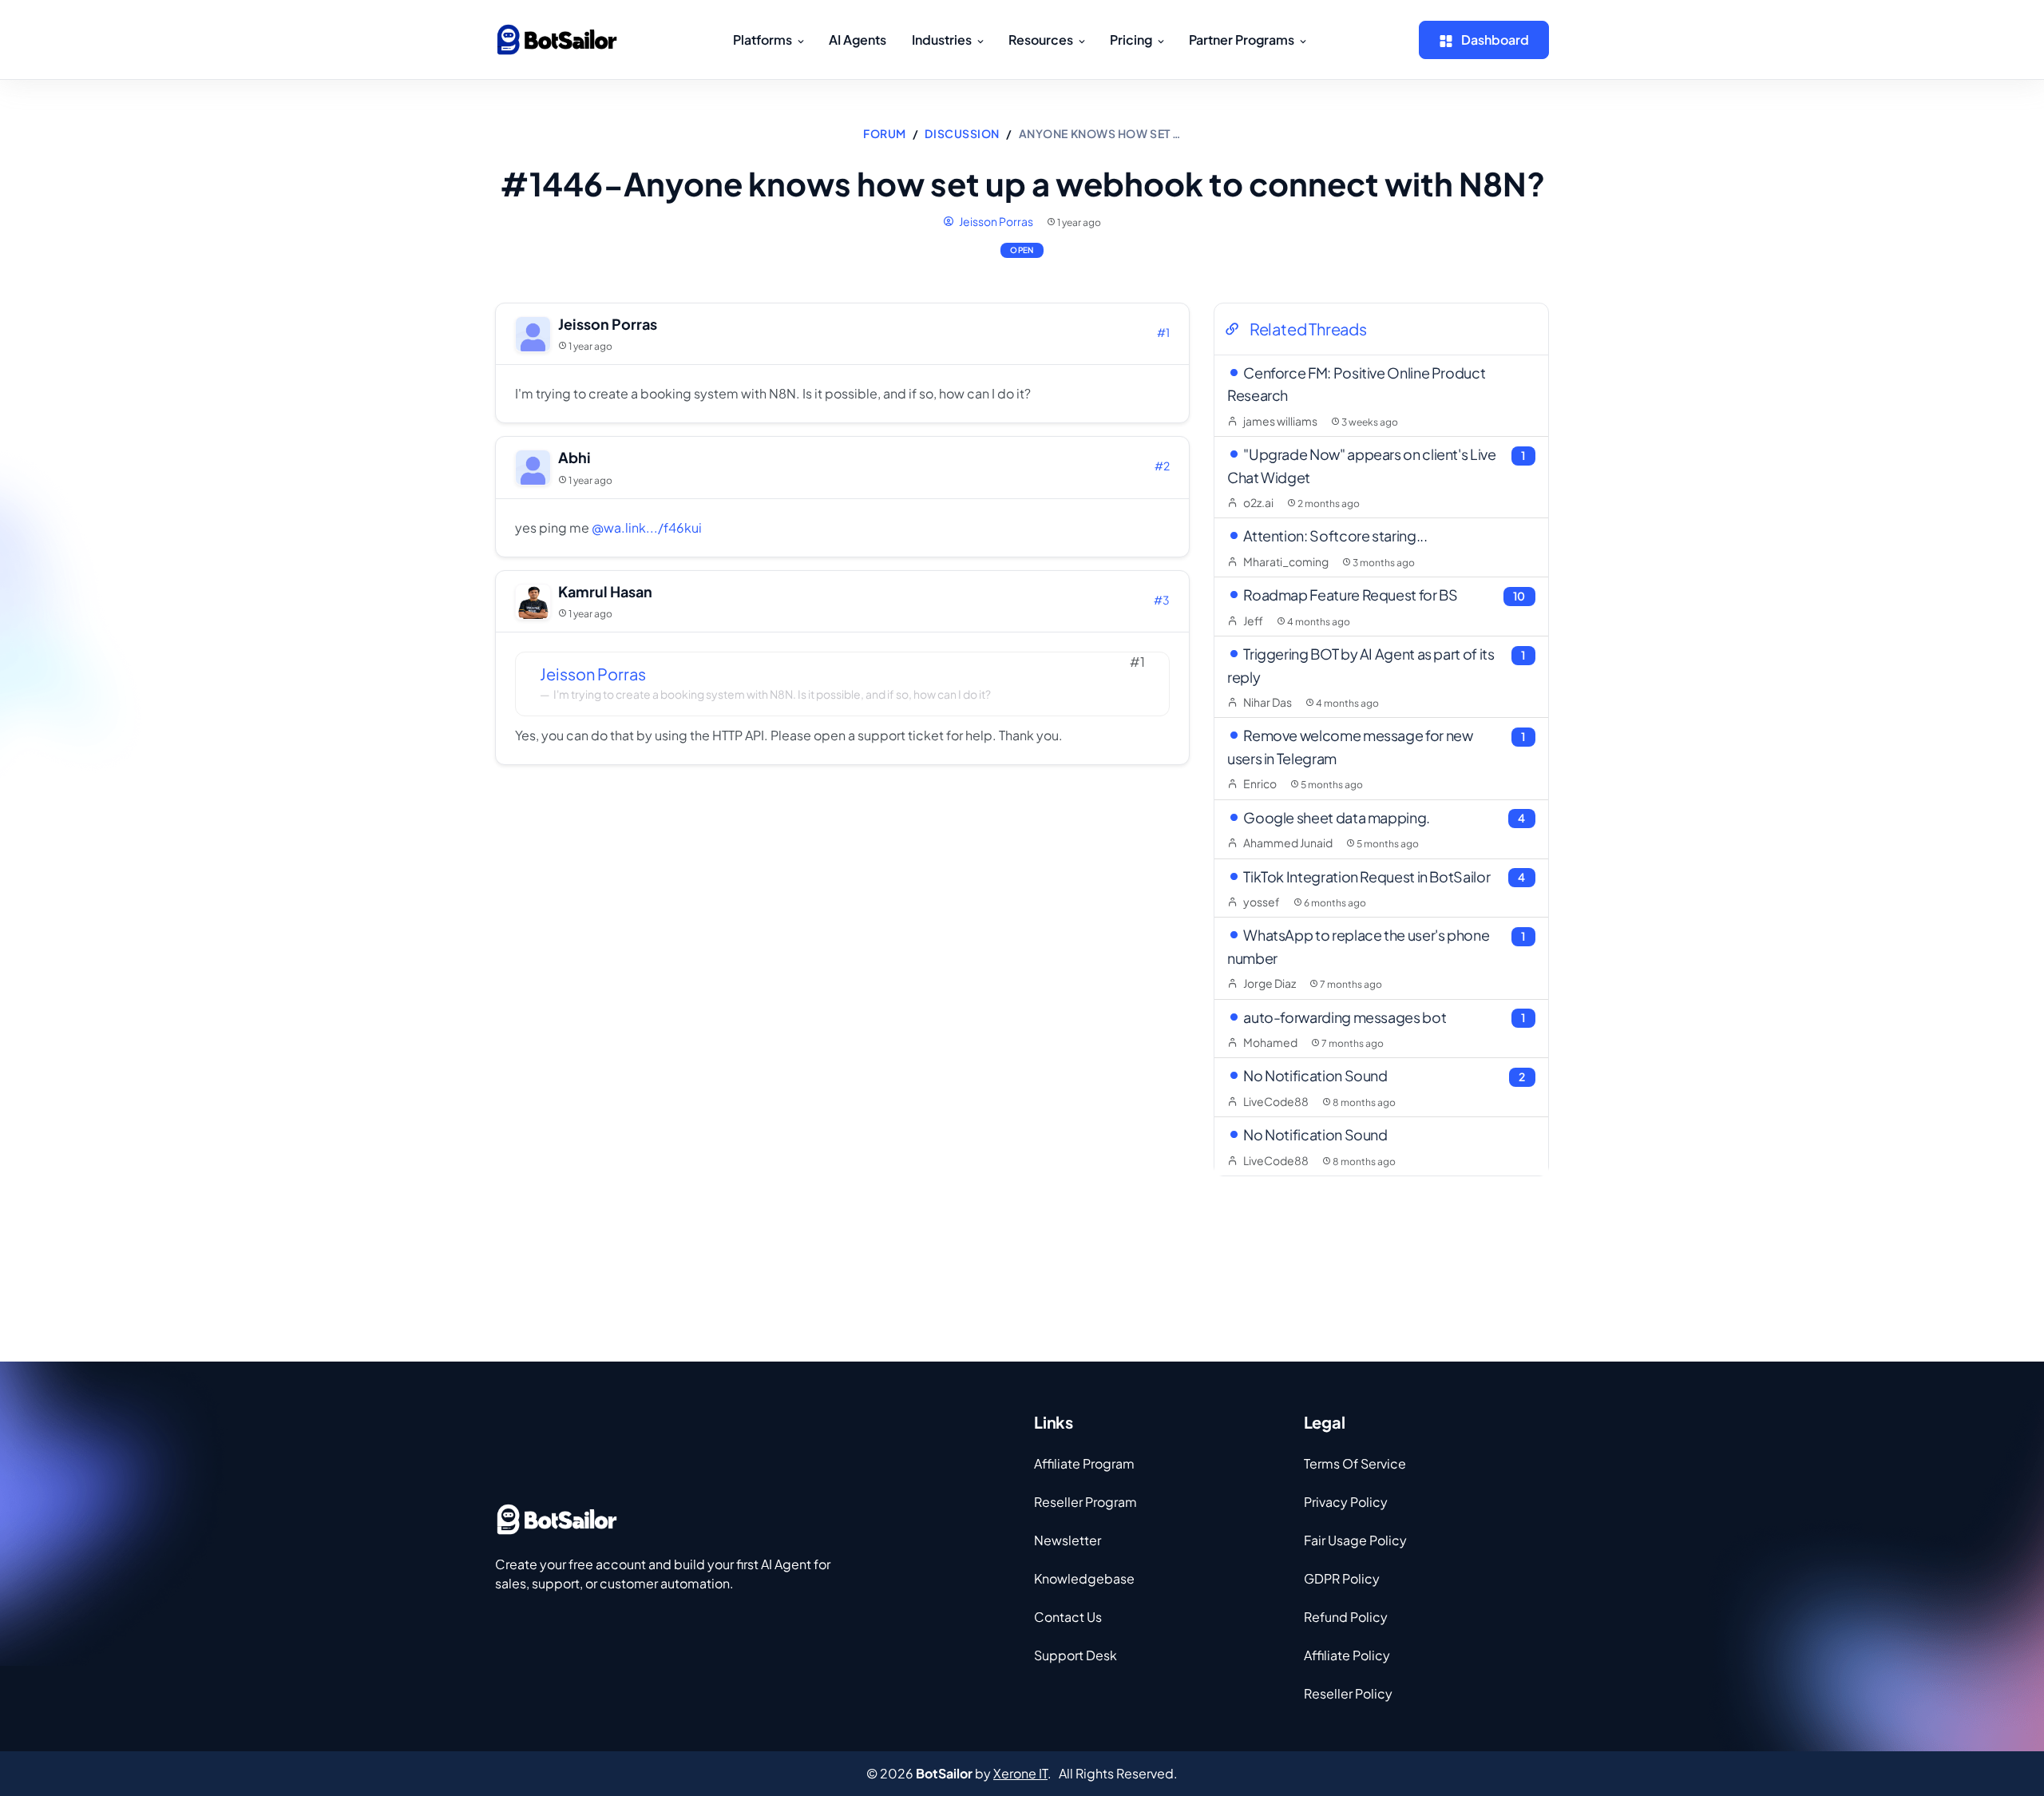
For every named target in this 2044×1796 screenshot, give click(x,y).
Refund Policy (1346, 1617)
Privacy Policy (1346, 1502)
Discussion (962, 133)
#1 (1163, 332)
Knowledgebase (1084, 1578)
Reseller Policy (1348, 1693)
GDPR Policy (1342, 1578)
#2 (1162, 466)
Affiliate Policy (1347, 1655)
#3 (1162, 600)
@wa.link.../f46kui (647, 527)
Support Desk (1075, 1655)
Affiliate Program (1084, 1463)
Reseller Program (1085, 1502)
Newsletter (1068, 1540)
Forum (885, 133)
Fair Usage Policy (1355, 1540)
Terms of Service (1355, 1463)
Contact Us (1068, 1617)
